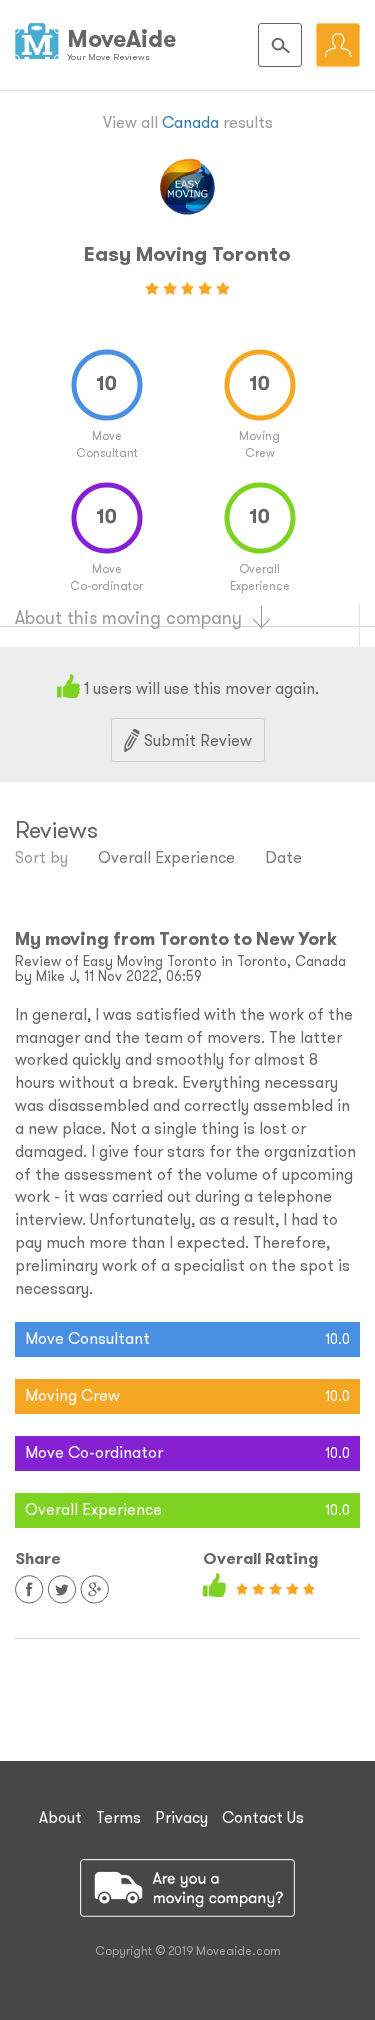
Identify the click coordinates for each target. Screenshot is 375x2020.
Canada (190, 122)
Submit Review (196, 740)
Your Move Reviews (108, 56)
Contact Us (263, 1817)
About (60, 1817)
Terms (118, 1817)
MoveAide (121, 39)
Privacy (181, 1817)
